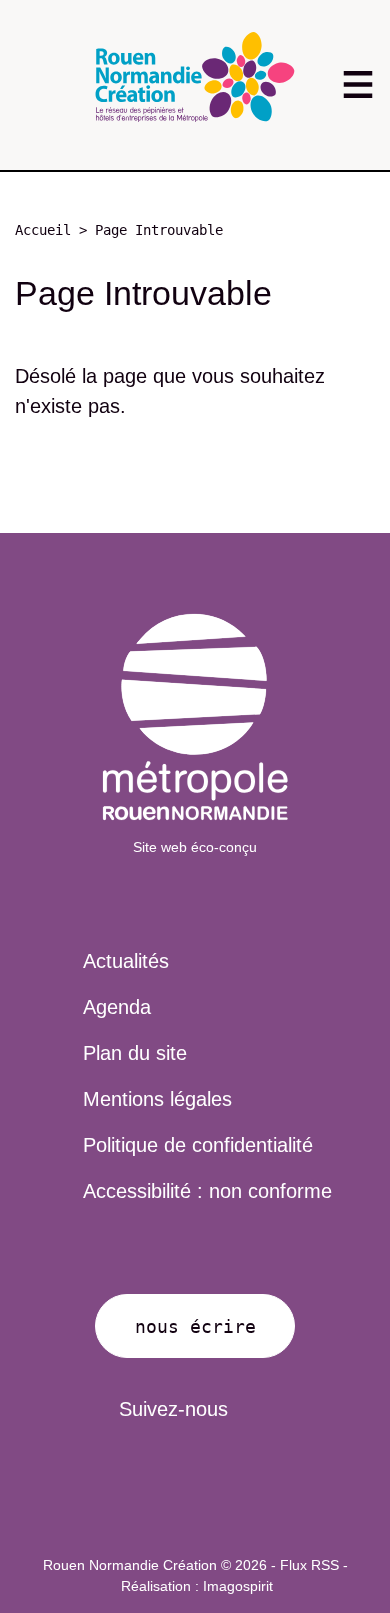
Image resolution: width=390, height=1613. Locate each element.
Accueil (43, 230)
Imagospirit (238, 1586)
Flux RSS (309, 1565)
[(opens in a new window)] (195, 717)
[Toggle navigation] (357, 84)
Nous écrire (195, 1326)
